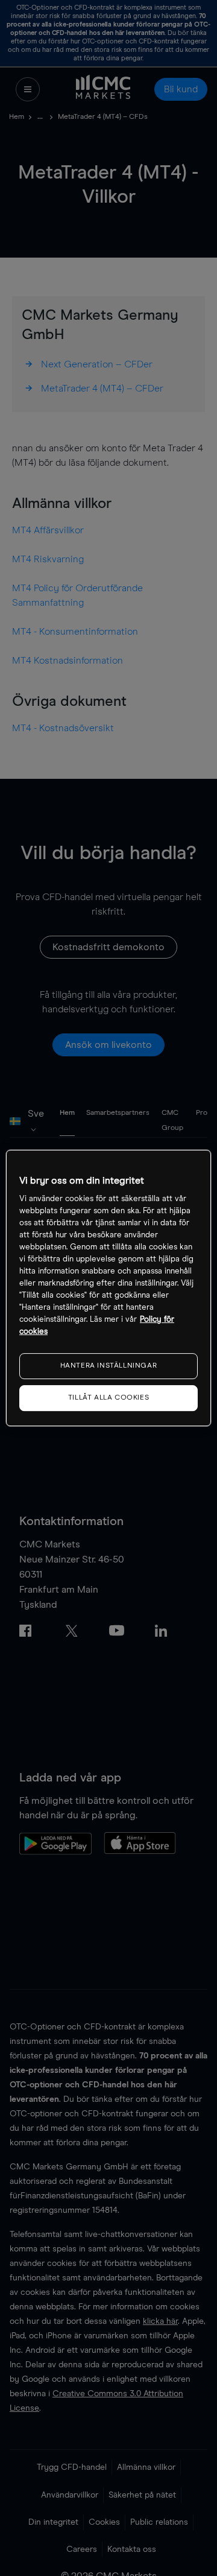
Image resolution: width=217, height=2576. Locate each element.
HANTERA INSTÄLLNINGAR (109, 1366)
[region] (108, 1288)
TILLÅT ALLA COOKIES (108, 1398)
